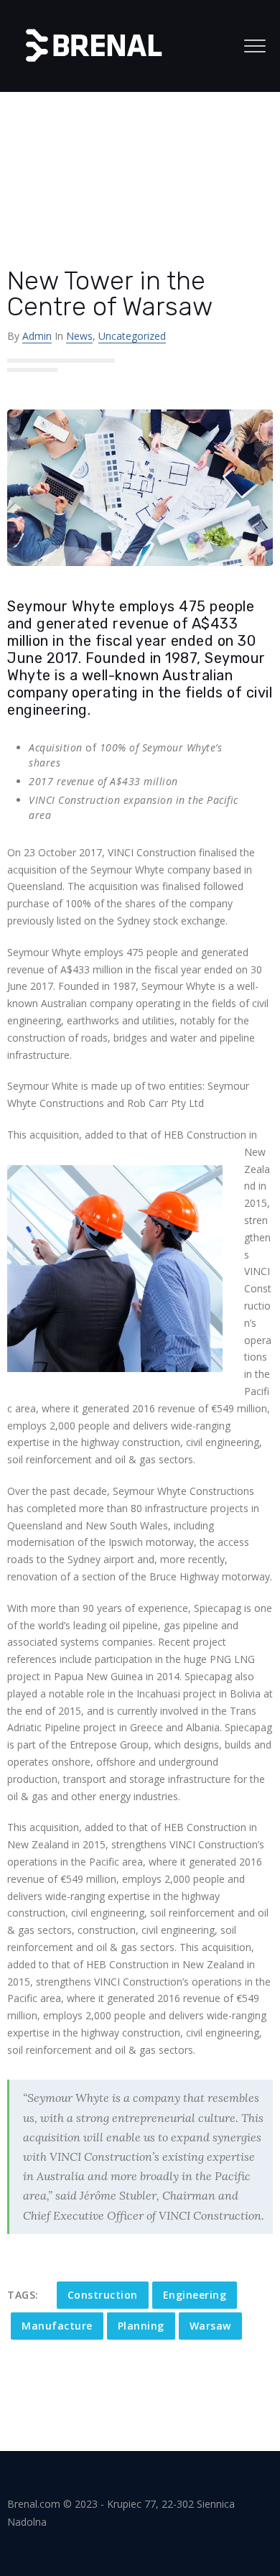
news (79, 336)
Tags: (23, 2295)
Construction (103, 2295)
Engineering (195, 2295)
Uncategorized (132, 336)
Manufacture (57, 2326)
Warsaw (210, 2326)
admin (37, 336)
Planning (141, 2326)
